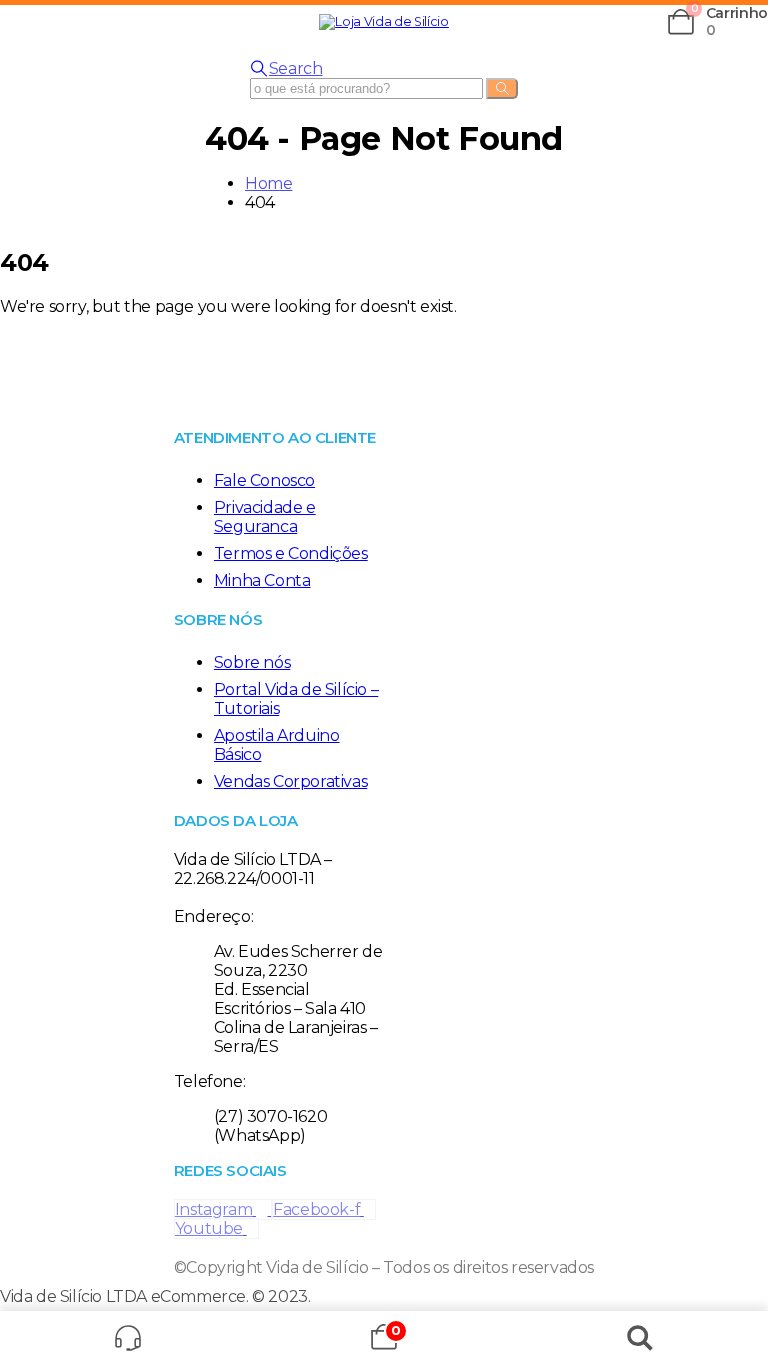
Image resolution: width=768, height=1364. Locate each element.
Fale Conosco (264, 480)
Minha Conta (262, 580)
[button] (5, 21)
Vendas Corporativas (290, 781)
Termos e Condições (291, 553)
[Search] (502, 88)
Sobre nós (252, 662)
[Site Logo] (384, 21)
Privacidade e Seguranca (265, 517)
